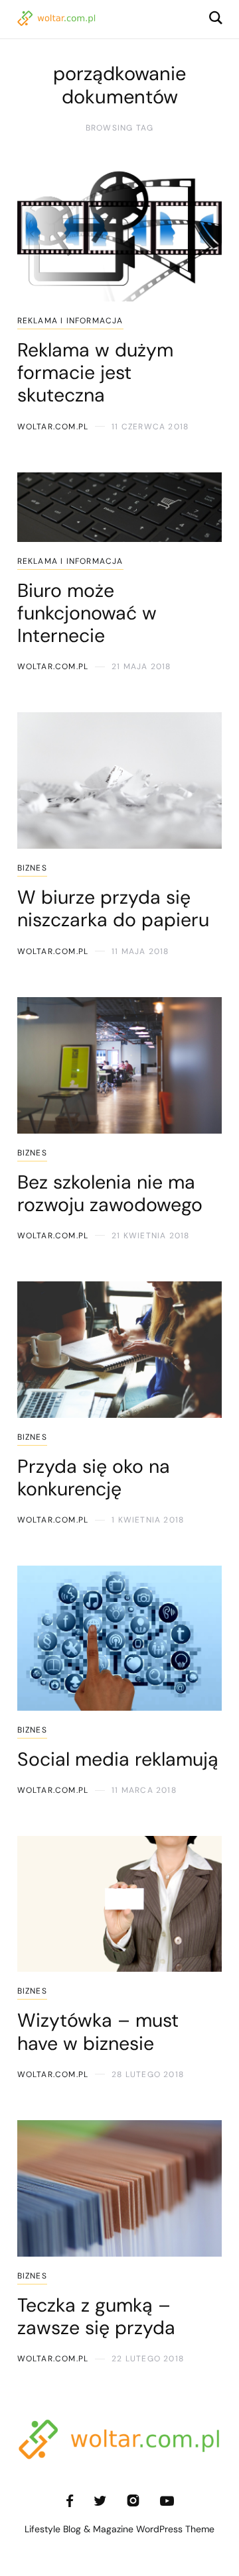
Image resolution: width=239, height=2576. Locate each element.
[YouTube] (167, 2501)
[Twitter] (100, 2501)
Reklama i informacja (70, 321)
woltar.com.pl (53, 427)
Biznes (32, 868)
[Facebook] (70, 2501)
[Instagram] (133, 2501)
